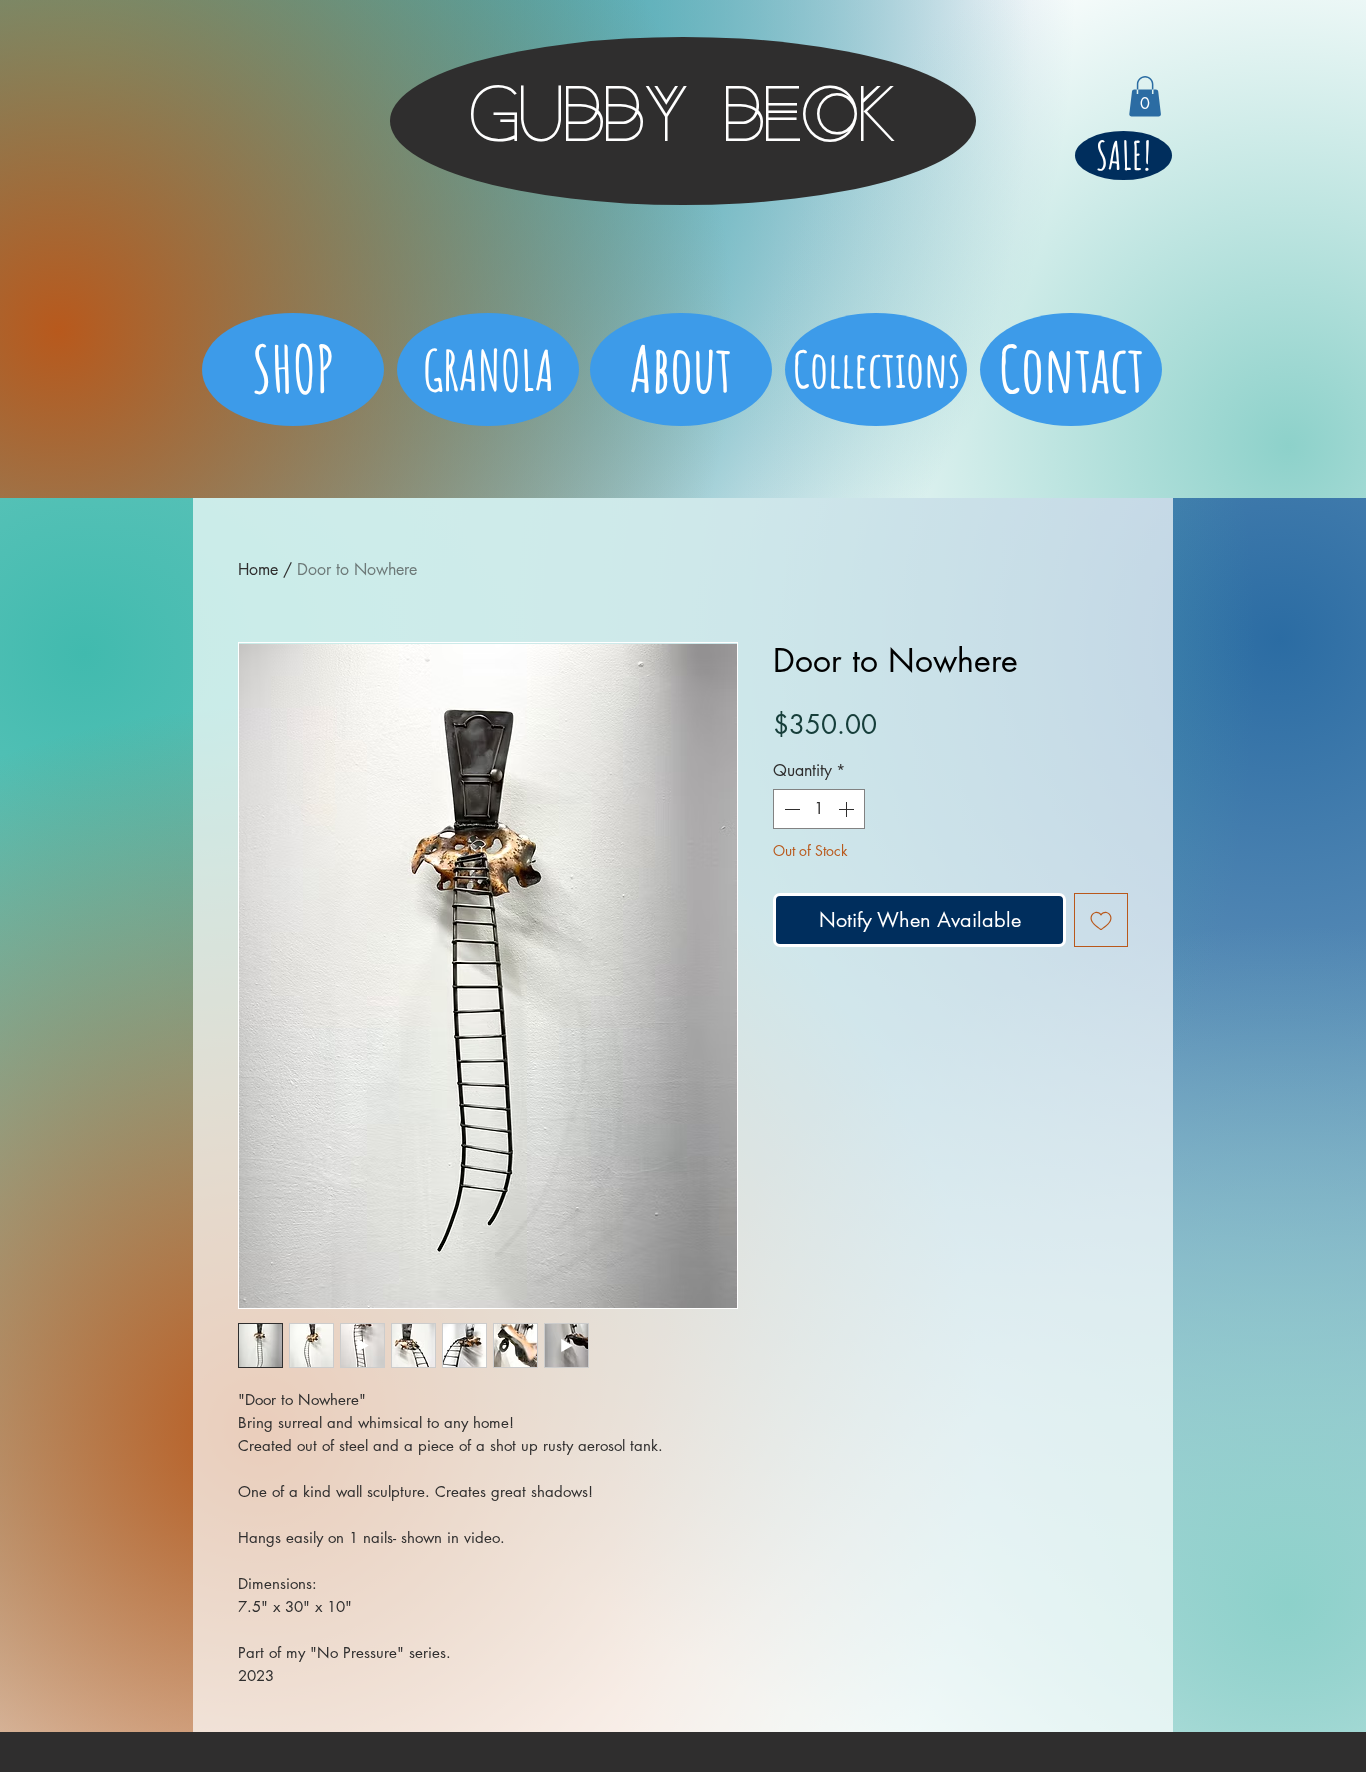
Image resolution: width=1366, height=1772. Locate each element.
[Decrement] (790, 809)
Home (258, 569)
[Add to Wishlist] (1101, 920)
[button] (1145, 96)
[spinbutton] (819, 809)
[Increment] (848, 809)
